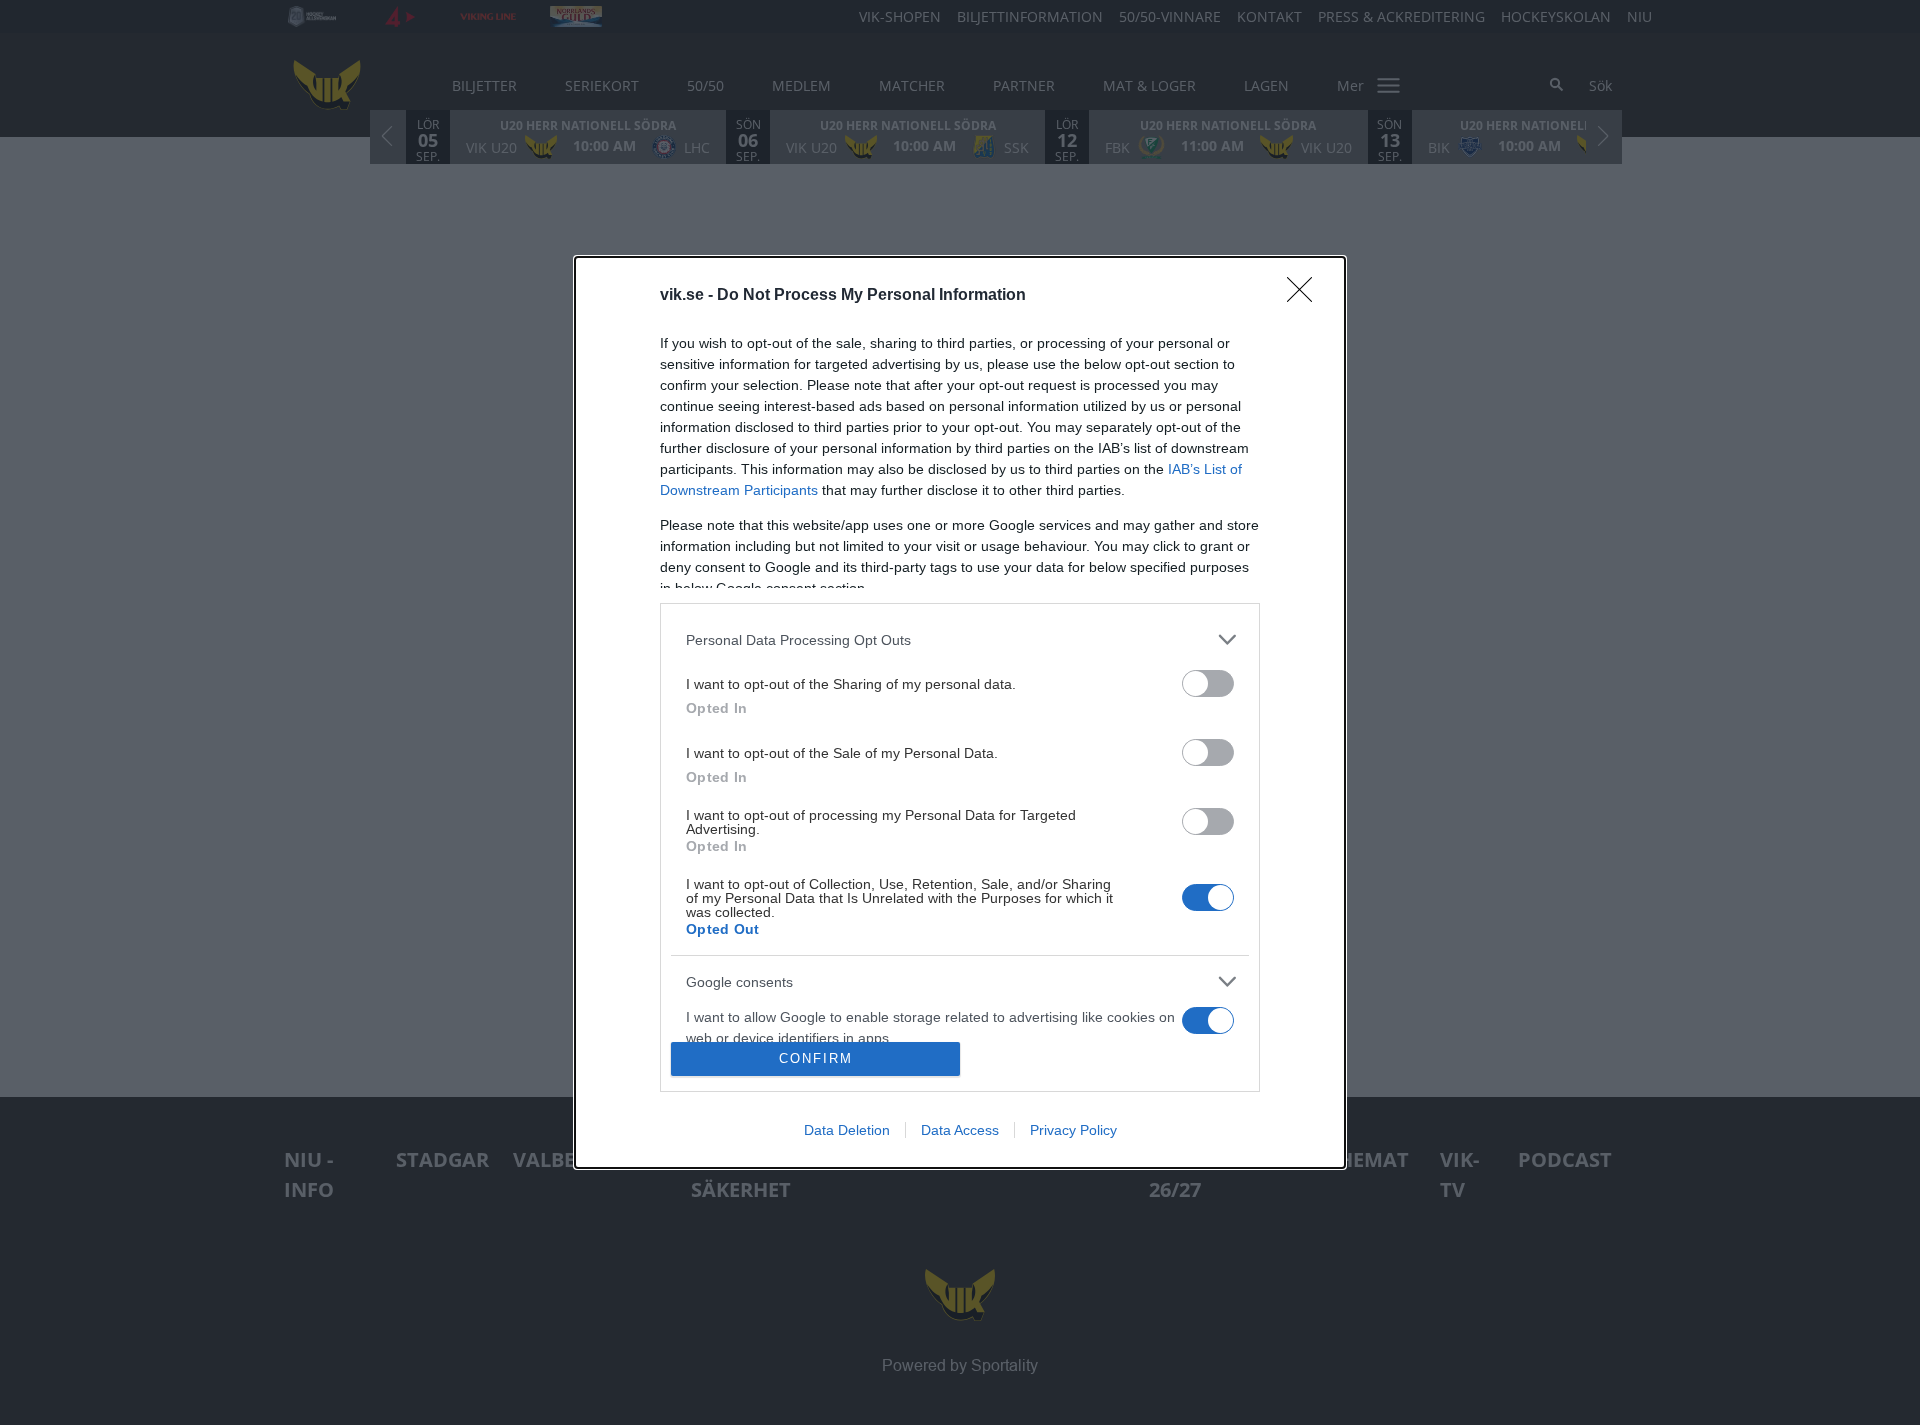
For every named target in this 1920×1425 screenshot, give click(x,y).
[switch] (1208, 683)
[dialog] (960, 712)
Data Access (960, 1130)
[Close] (1306, 296)
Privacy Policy (1073, 1130)
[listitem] (960, 639)
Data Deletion (847, 1130)
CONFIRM (816, 1058)
